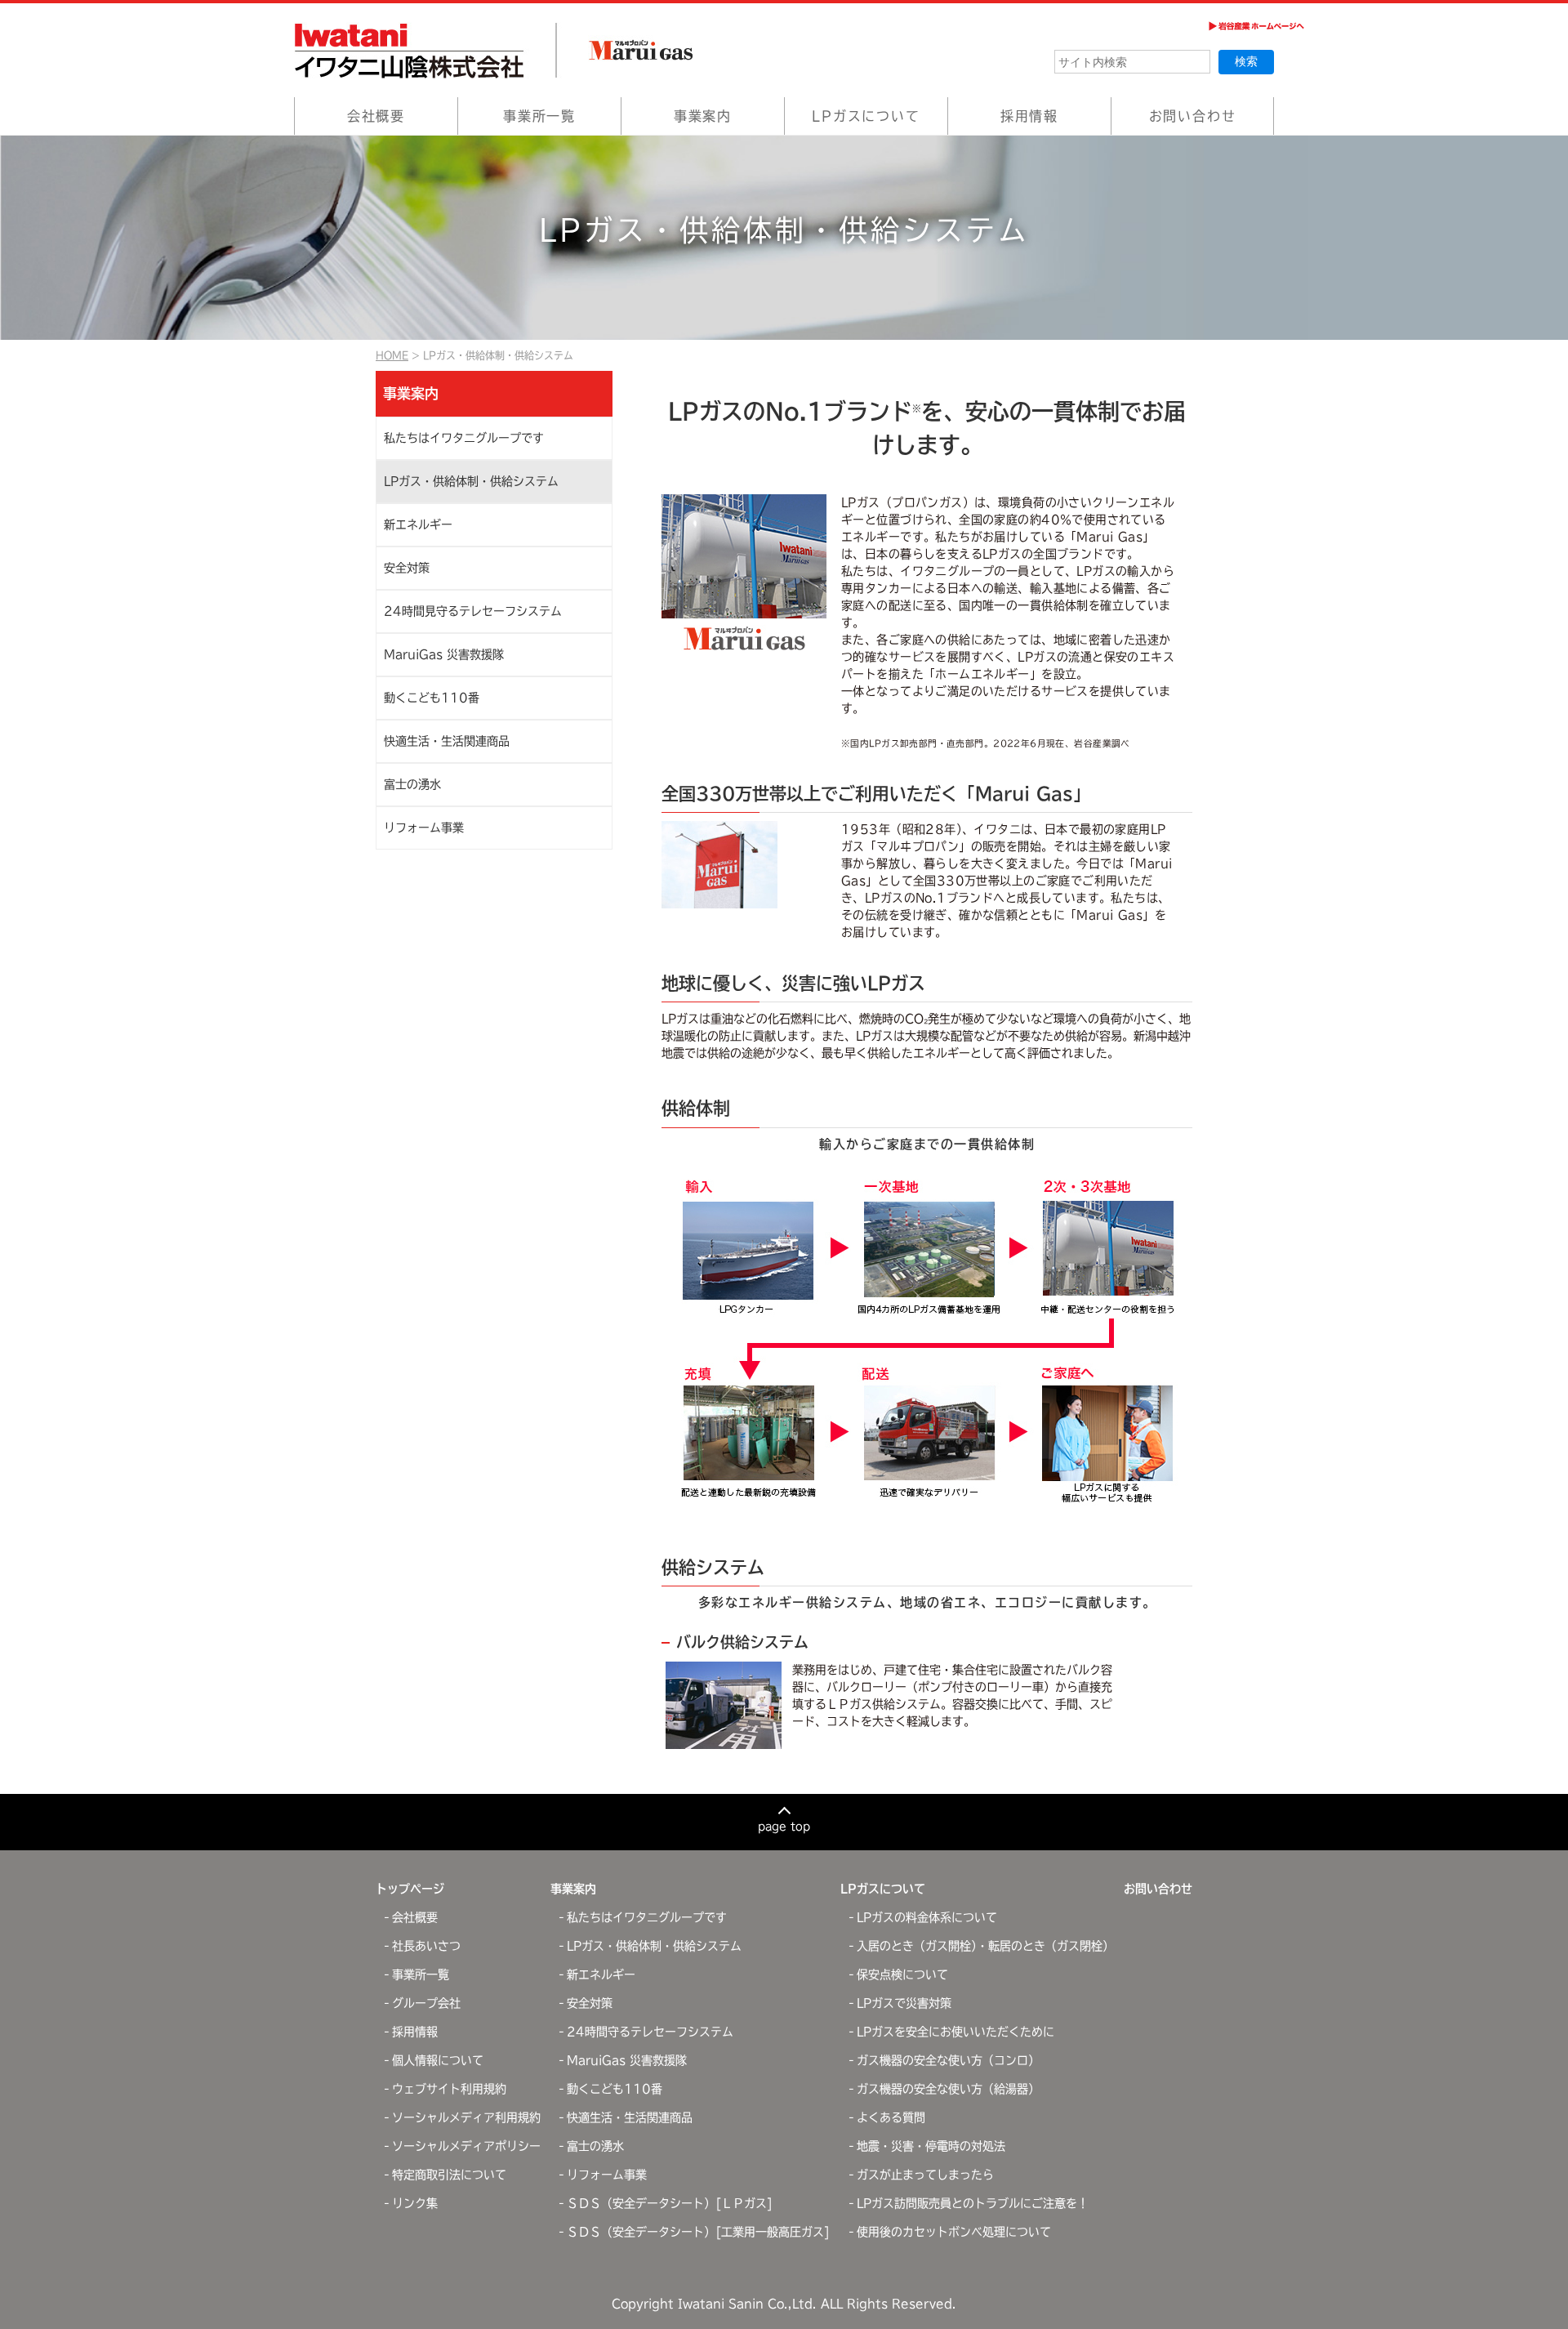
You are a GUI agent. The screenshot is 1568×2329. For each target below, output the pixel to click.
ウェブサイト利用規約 (449, 2089)
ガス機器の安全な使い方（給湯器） (948, 2089)
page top (784, 1826)
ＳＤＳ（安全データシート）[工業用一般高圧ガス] (698, 2232)
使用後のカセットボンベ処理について (954, 2232)
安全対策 (407, 568)
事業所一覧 (539, 116)
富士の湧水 (412, 784)
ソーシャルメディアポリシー (466, 2146)
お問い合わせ (1193, 116)
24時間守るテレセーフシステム (650, 2032)
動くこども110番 (432, 698)
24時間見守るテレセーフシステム (473, 611)
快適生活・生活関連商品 (447, 741)
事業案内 (703, 116)
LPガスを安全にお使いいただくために (955, 2032)
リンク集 (415, 2203)
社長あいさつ (426, 1946)
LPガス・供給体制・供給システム (471, 481)
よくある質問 (891, 2117)
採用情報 (1029, 116)
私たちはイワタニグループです (464, 438)
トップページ (410, 1889)
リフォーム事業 (424, 828)
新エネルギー (418, 524)
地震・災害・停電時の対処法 (931, 2146)
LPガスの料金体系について (927, 1917)
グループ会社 (426, 2003)
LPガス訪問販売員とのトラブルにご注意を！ (973, 2203)
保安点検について (902, 1974)
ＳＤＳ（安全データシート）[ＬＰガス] (670, 2203)
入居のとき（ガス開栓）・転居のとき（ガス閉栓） (985, 1946)
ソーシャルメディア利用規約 (466, 2117)
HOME (392, 355)
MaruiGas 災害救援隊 (444, 654)
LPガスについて (866, 116)
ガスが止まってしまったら (925, 2175)
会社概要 (376, 116)
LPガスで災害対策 (904, 2003)
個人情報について (438, 2060)
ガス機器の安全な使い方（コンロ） (948, 2060)
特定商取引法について (449, 2175)
